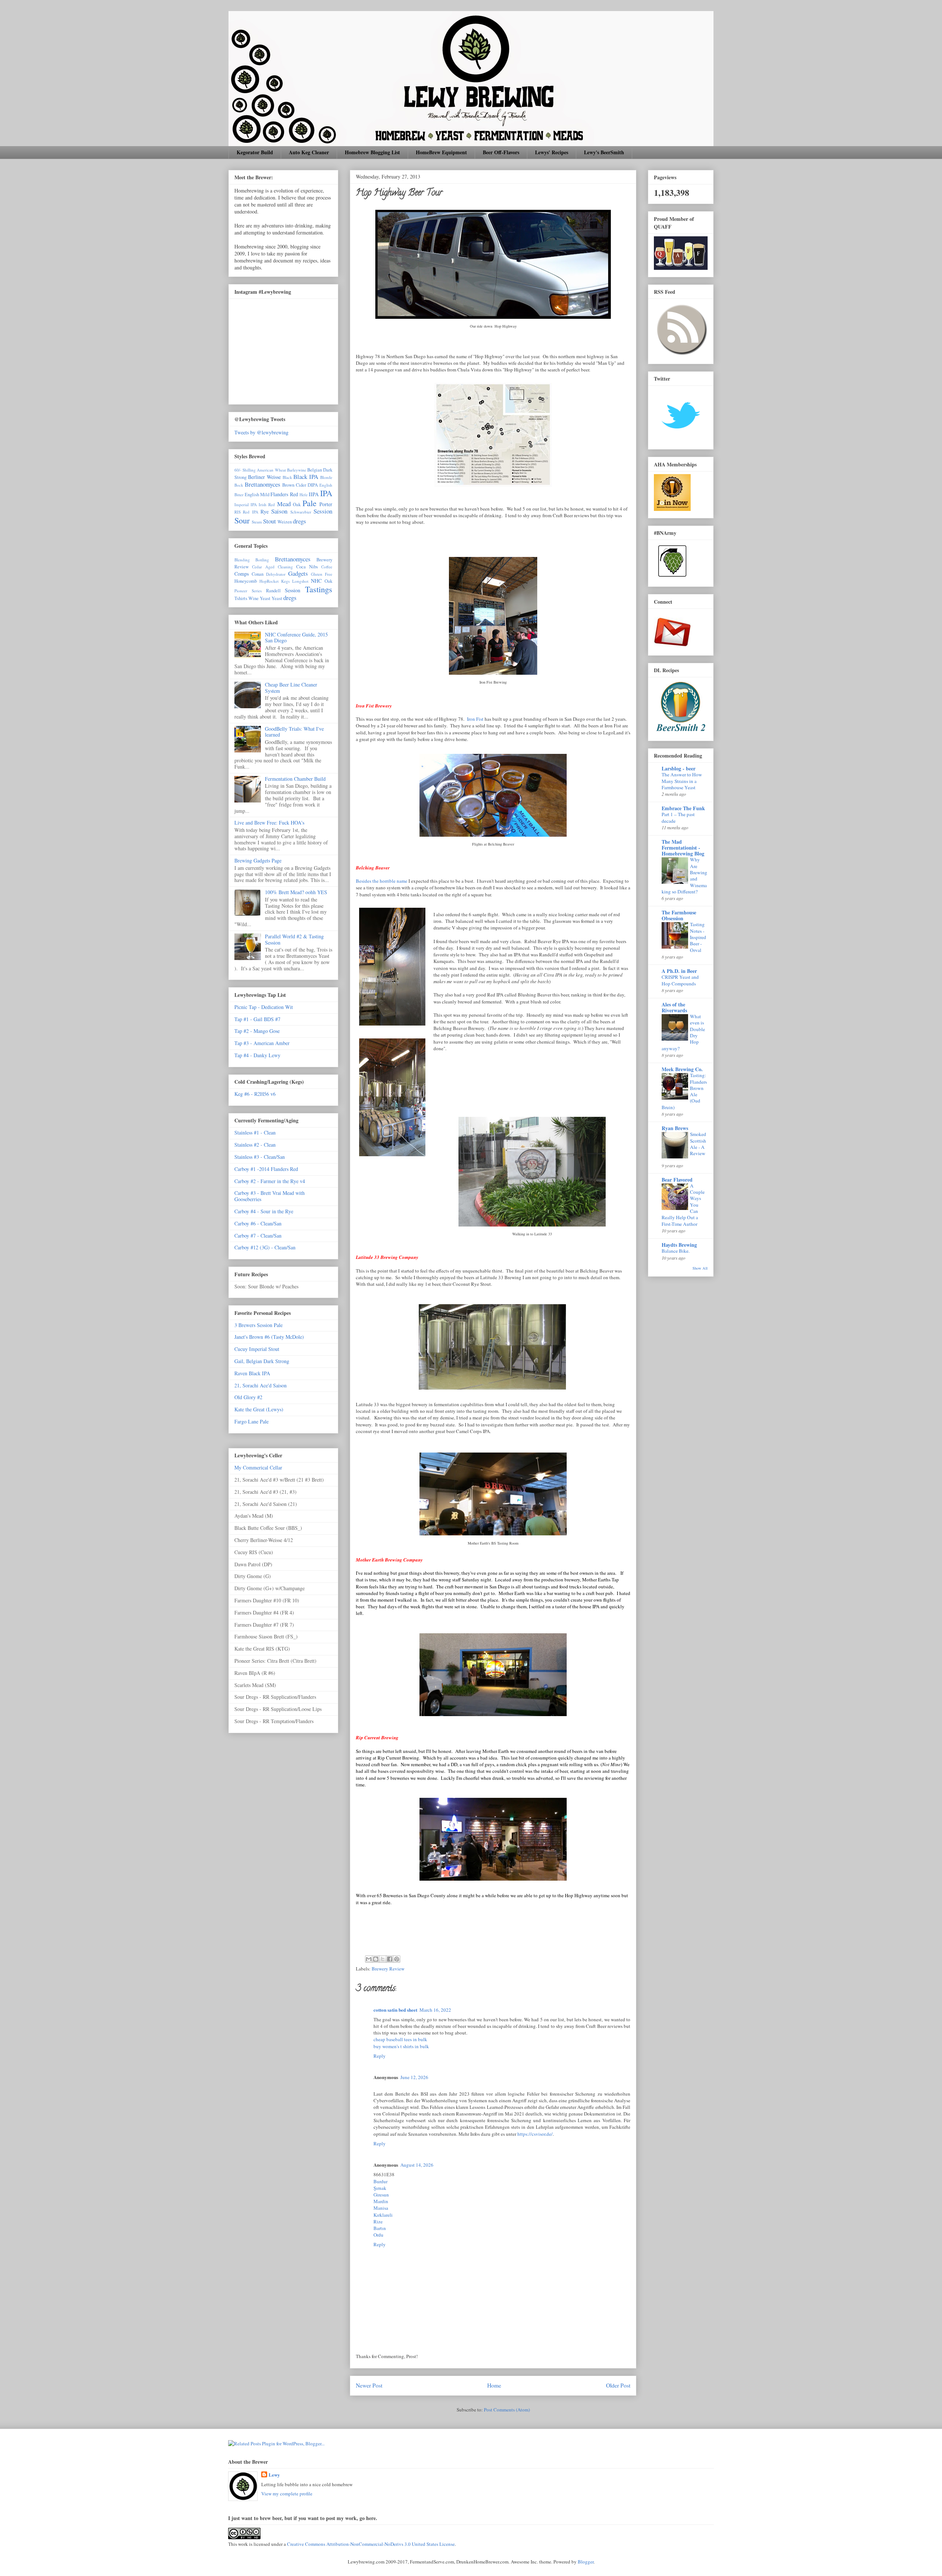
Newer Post (369, 2385)
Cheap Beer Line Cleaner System (291, 688)
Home (494, 2385)
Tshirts (241, 598)
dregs (300, 521)
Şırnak (380, 2188)
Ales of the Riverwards (674, 1007)
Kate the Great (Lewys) (259, 1409)
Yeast (277, 598)
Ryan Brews (675, 1128)
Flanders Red (284, 494)
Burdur (380, 2181)
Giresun (381, 2195)
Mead (284, 504)
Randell (273, 591)
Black (287, 477)
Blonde (326, 477)
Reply (380, 2056)
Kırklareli (383, 2215)
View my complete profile (287, 2494)
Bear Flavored (677, 1180)
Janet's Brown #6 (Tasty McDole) (269, 1337)
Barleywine (297, 470)
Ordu (378, 2235)
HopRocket (269, 581)
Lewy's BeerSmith (604, 152)
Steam (257, 522)
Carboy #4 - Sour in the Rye (264, 1211)
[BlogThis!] (376, 1959)
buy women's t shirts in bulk (401, 2046)
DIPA (313, 485)
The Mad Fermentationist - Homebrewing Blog (683, 848)
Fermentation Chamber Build (295, 779)
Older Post (618, 2385)
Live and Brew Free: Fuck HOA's (269, 823)
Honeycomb (246, 581)
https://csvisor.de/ (535, 2134)
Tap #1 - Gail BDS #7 (257, 1019)
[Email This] (369, 1959)
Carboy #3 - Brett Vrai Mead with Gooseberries (270, 1196)
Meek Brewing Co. (682, 1069)
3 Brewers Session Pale (258, 1325)
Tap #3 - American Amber (262, 1043)
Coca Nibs (307, 567)
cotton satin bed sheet (395, 2010)
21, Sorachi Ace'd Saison (261, 1385)
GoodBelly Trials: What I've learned (294, 732)
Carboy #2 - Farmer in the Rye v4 (270, 1181)
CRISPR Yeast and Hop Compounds (680, 980)
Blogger (586, 2562)
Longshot (300, 581)
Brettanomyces (263, 484)
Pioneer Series (248, 591)
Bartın (380, 2228)
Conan (258, 574)
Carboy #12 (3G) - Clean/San (265, 1247)
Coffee (327, 567)
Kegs (285, 581)
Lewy (274, 2475)
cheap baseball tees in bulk (400, 2039)
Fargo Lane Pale (252, 1421)
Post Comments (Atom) (507, 2410)
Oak (297, 504)
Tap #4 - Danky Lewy (257, 1055)
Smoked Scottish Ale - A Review (698, 1144)
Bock (239, 485)
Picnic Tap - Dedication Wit (264, 1007)
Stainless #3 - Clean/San (260, 1157)
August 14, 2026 (417, 2165)
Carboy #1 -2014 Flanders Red (266, 1169)
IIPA (314, 494)
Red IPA (250, 512)
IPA (326, 493)
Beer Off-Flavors (501, 152)
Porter (326, 504)
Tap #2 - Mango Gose (257, 1031)
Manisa (381, 2208)
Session (323, 511)
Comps (242, 574)
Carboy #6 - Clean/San (258, 1223)
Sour (242, 520)
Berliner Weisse (264, 477)
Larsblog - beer (679, 768)
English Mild (257, 495)
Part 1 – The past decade (678, 817)
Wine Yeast (259, 598)
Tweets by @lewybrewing (261, 432)
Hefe (304, 495)
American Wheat (271, 470)
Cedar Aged (263, 567)
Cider (301, 485)
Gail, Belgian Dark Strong (262, 1361)
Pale (309, 503)
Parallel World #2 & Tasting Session (294, 939)
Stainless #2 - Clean (255, 1145)
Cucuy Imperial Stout (257, 1349)
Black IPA (306, 477)
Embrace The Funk (683, 808)
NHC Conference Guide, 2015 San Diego (296, 638)
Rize (378, 2222)
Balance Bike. (676, 1251)
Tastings (319, 589)
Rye (265, 511)
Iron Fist (475, 719)
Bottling (262, 560)
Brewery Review (388, 1969)
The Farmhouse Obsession (679, 915)
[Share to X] (383, 1959)
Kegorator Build (255, 152)
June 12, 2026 (414, 2077)
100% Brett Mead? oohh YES (296, 892)
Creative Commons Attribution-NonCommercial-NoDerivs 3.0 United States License (371, 2544)
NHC (316, 581)
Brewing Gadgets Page (258, 860)
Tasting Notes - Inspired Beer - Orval (698, 937)
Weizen (285, 522)
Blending (242, 560)
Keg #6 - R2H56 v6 (255, 1094)
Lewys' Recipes (552, 152)
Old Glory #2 (248, 1397)
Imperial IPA (246, 504)
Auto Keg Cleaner (309, 152)
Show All (700, 1268)
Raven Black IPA (252, 1373)
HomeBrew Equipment (441, 152)
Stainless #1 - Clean (255, 1132)
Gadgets (298, 573)
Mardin (381, 2201)
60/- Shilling (245, 470)
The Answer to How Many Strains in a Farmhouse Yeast (682, 781)
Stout (270, 521)
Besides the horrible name (382, 881)
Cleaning (285, 567)
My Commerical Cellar (258, 1467)
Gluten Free (322, 574)
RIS (238, 512)
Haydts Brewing (679, 1245)
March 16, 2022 (435, 2010)
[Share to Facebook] (390, 1959)
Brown (288, 485)
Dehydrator (276, 574)
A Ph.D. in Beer (679, 971)
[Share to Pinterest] (397, 1959)
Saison (279, 511)
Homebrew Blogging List (372, 152)
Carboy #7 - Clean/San (258, 1236)
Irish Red (267, 504)
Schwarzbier (301, 512)
